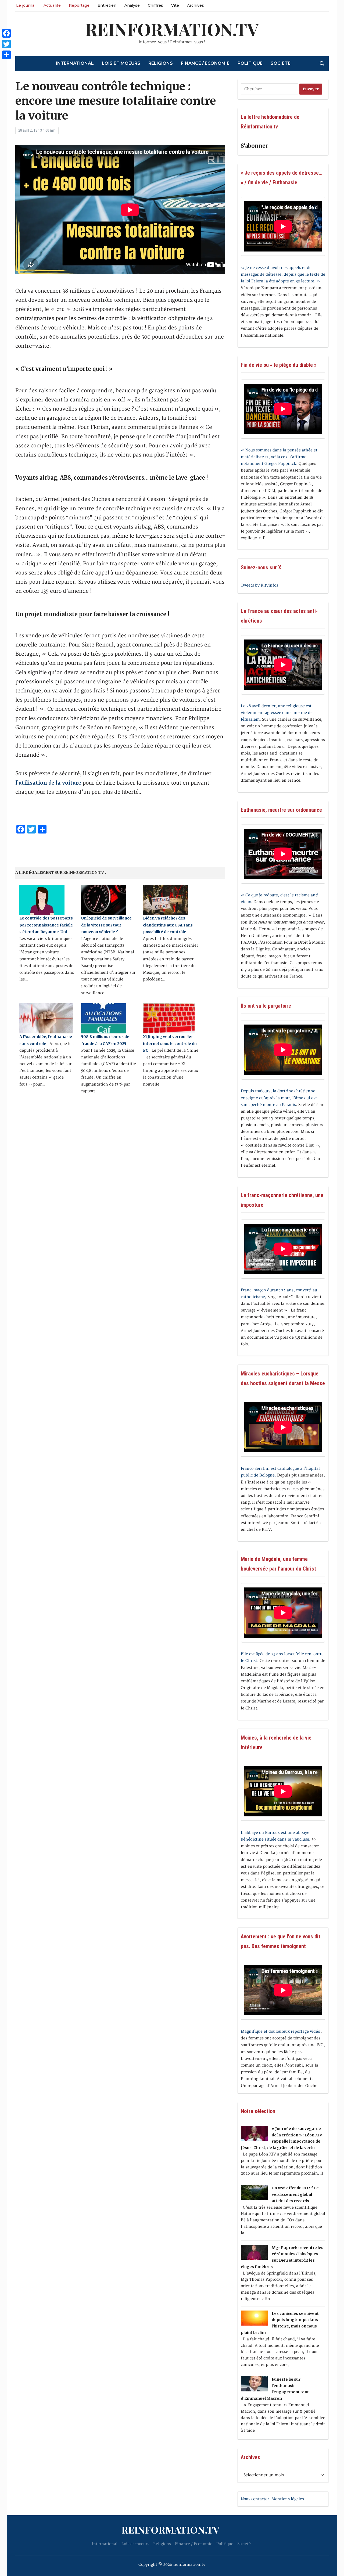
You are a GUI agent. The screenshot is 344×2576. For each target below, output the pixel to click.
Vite (175, 5)
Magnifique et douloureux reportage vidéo (280, 2031)
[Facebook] (6, 33)
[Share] (6, 55)
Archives (196, 5)
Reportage (79, 5)
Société (281, 63)
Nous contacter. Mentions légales (272, 2499)
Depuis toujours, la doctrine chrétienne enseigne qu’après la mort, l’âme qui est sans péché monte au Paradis (279, 1098)
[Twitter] (6, 44)
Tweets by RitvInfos (259, 585)
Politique (250, 63)
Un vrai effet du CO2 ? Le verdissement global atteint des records (295, 2194)
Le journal (26, 5)
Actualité (52, 5)
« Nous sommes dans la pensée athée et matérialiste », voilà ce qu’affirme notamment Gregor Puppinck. (279, 457)
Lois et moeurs (121, 63)
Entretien (107, 5)
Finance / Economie (205, 63)
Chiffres (155, 5)
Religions (161, 63)
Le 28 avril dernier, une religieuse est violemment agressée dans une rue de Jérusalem (277, 713)
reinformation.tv (172, 29)
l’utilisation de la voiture (48, 783)
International (75, 63)
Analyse (132, 5)
